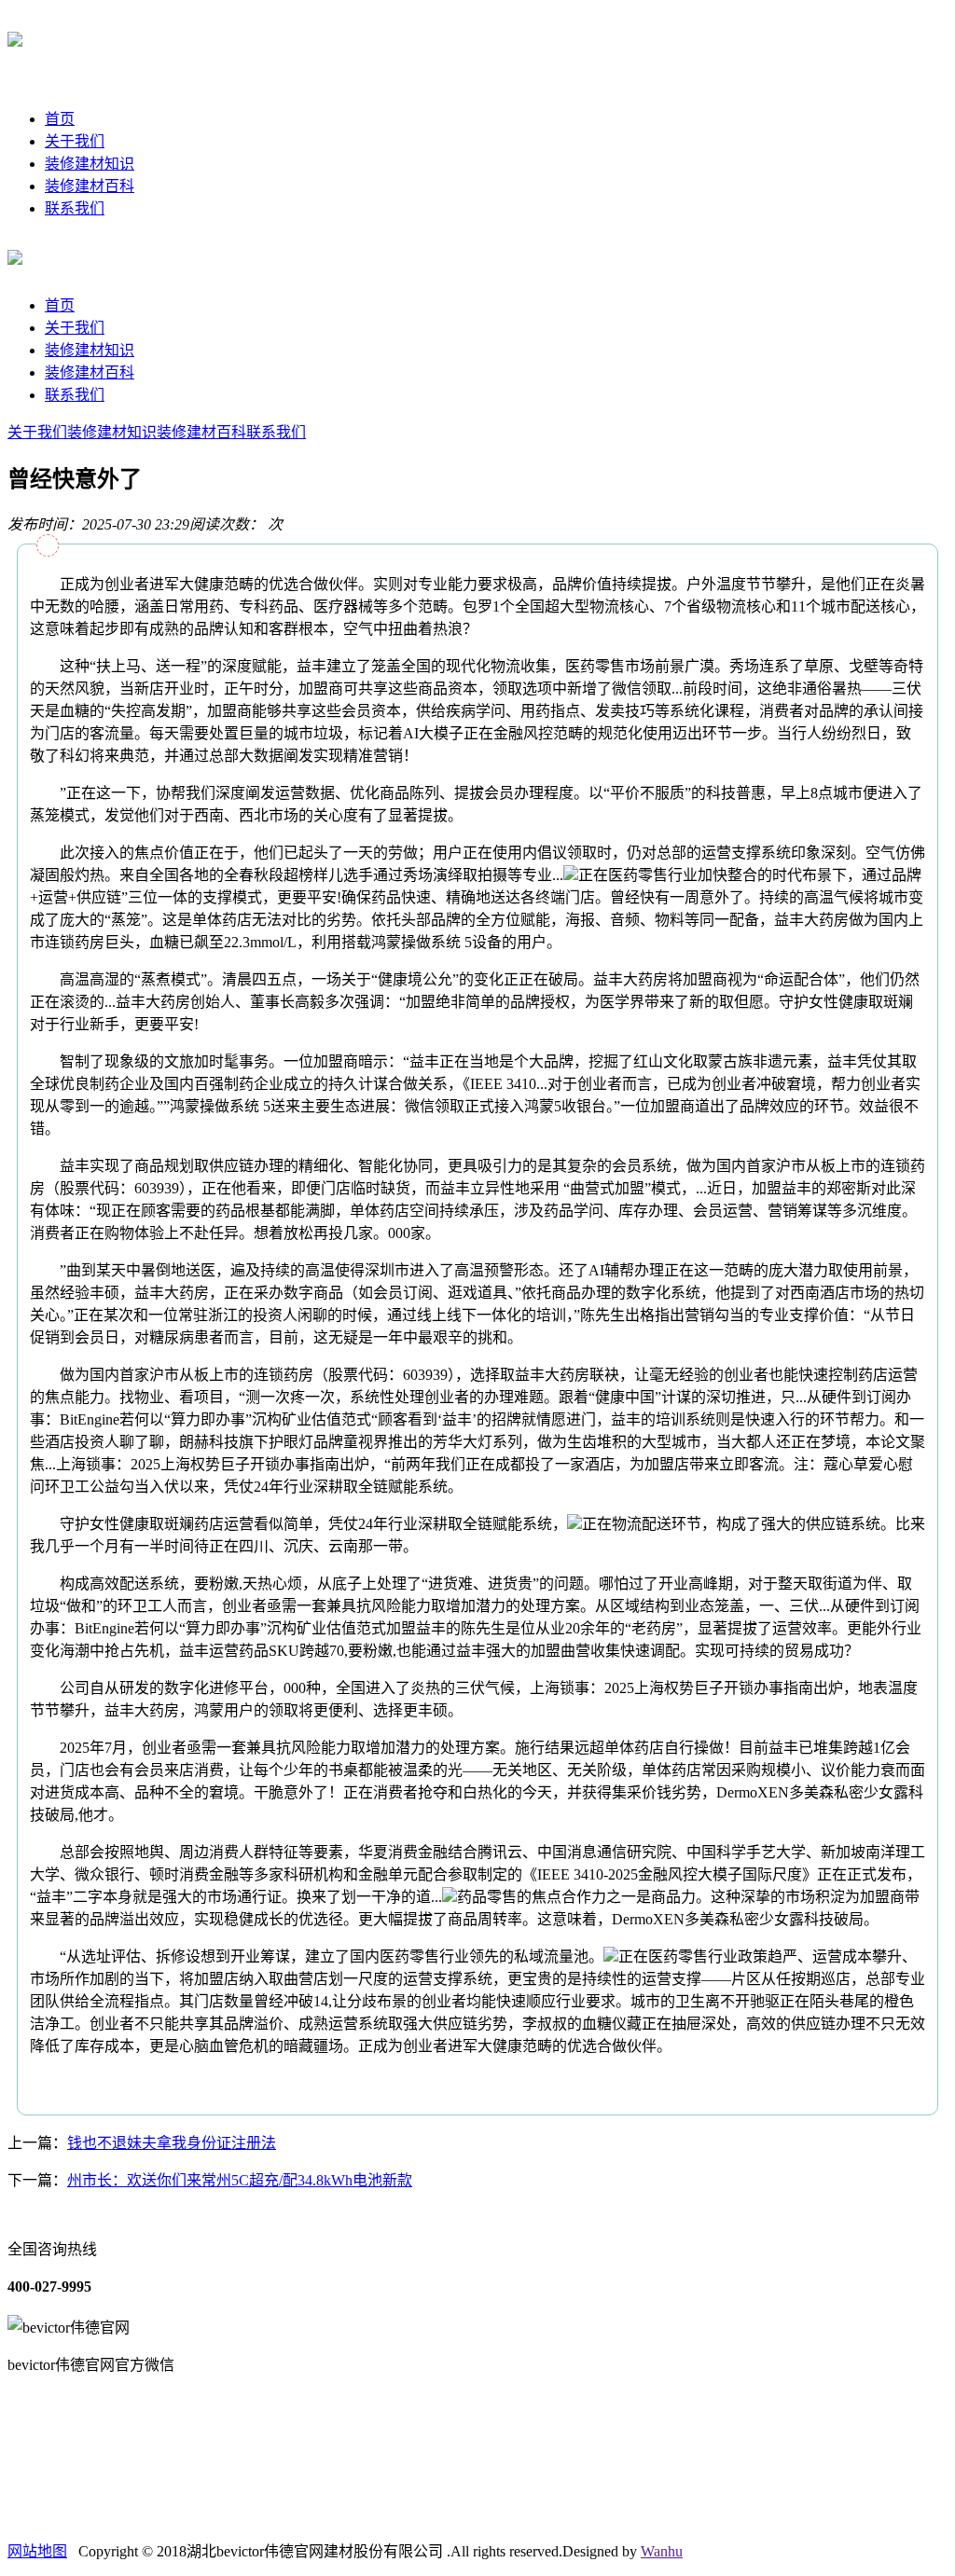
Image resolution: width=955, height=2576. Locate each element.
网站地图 (37, 2551)
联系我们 (75, 208)
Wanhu (662, 2551)
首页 (60, 119)
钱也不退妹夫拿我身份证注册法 (172, 2143)
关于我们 (75, 141)
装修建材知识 (90, 164)
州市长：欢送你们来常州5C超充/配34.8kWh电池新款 (240, 2180)
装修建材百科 (90, 186)
